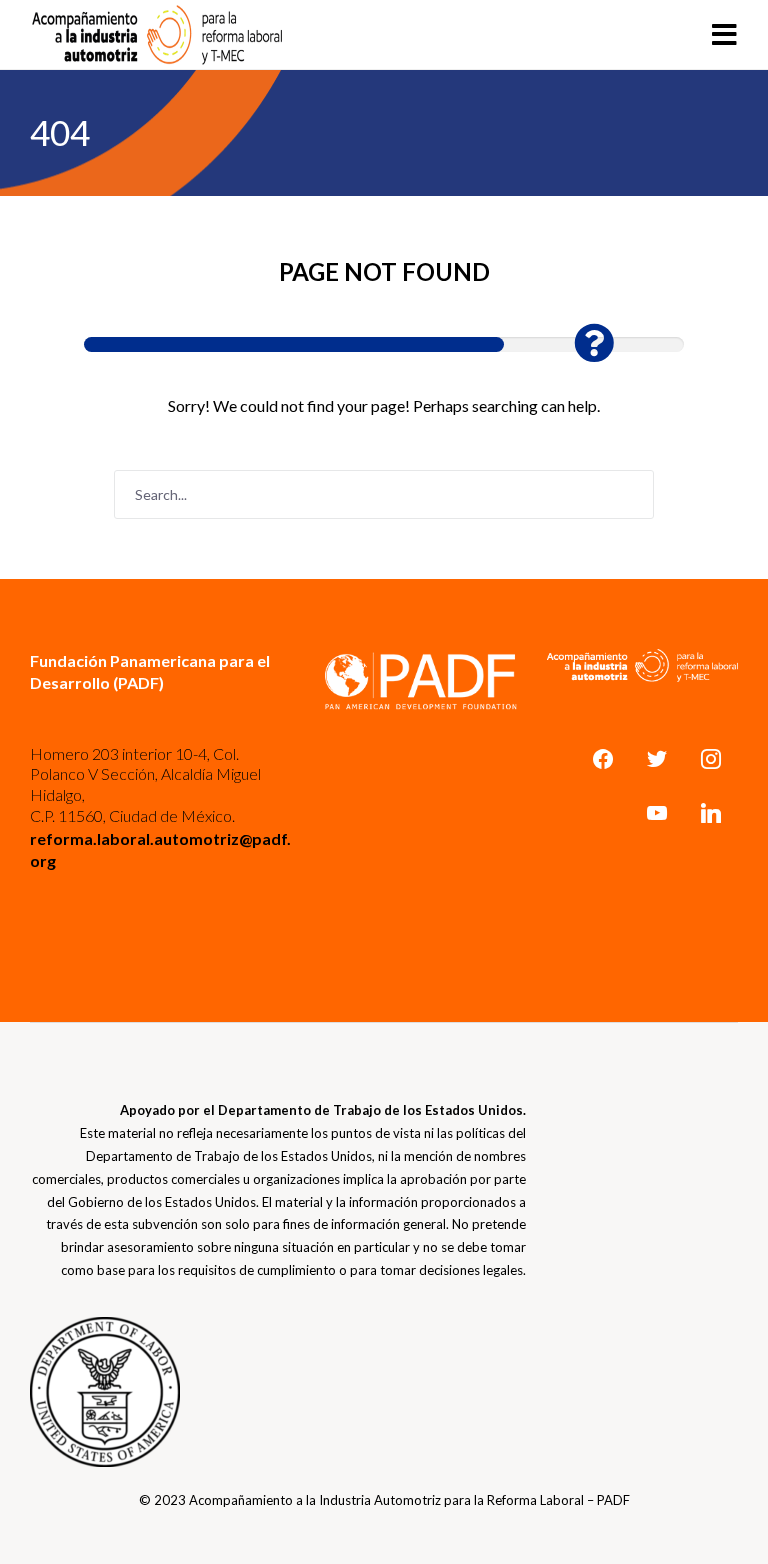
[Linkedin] (711, 813)
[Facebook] (603, 759)
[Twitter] (657, 759)
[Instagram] (711, 759)
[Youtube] (657, 813)
